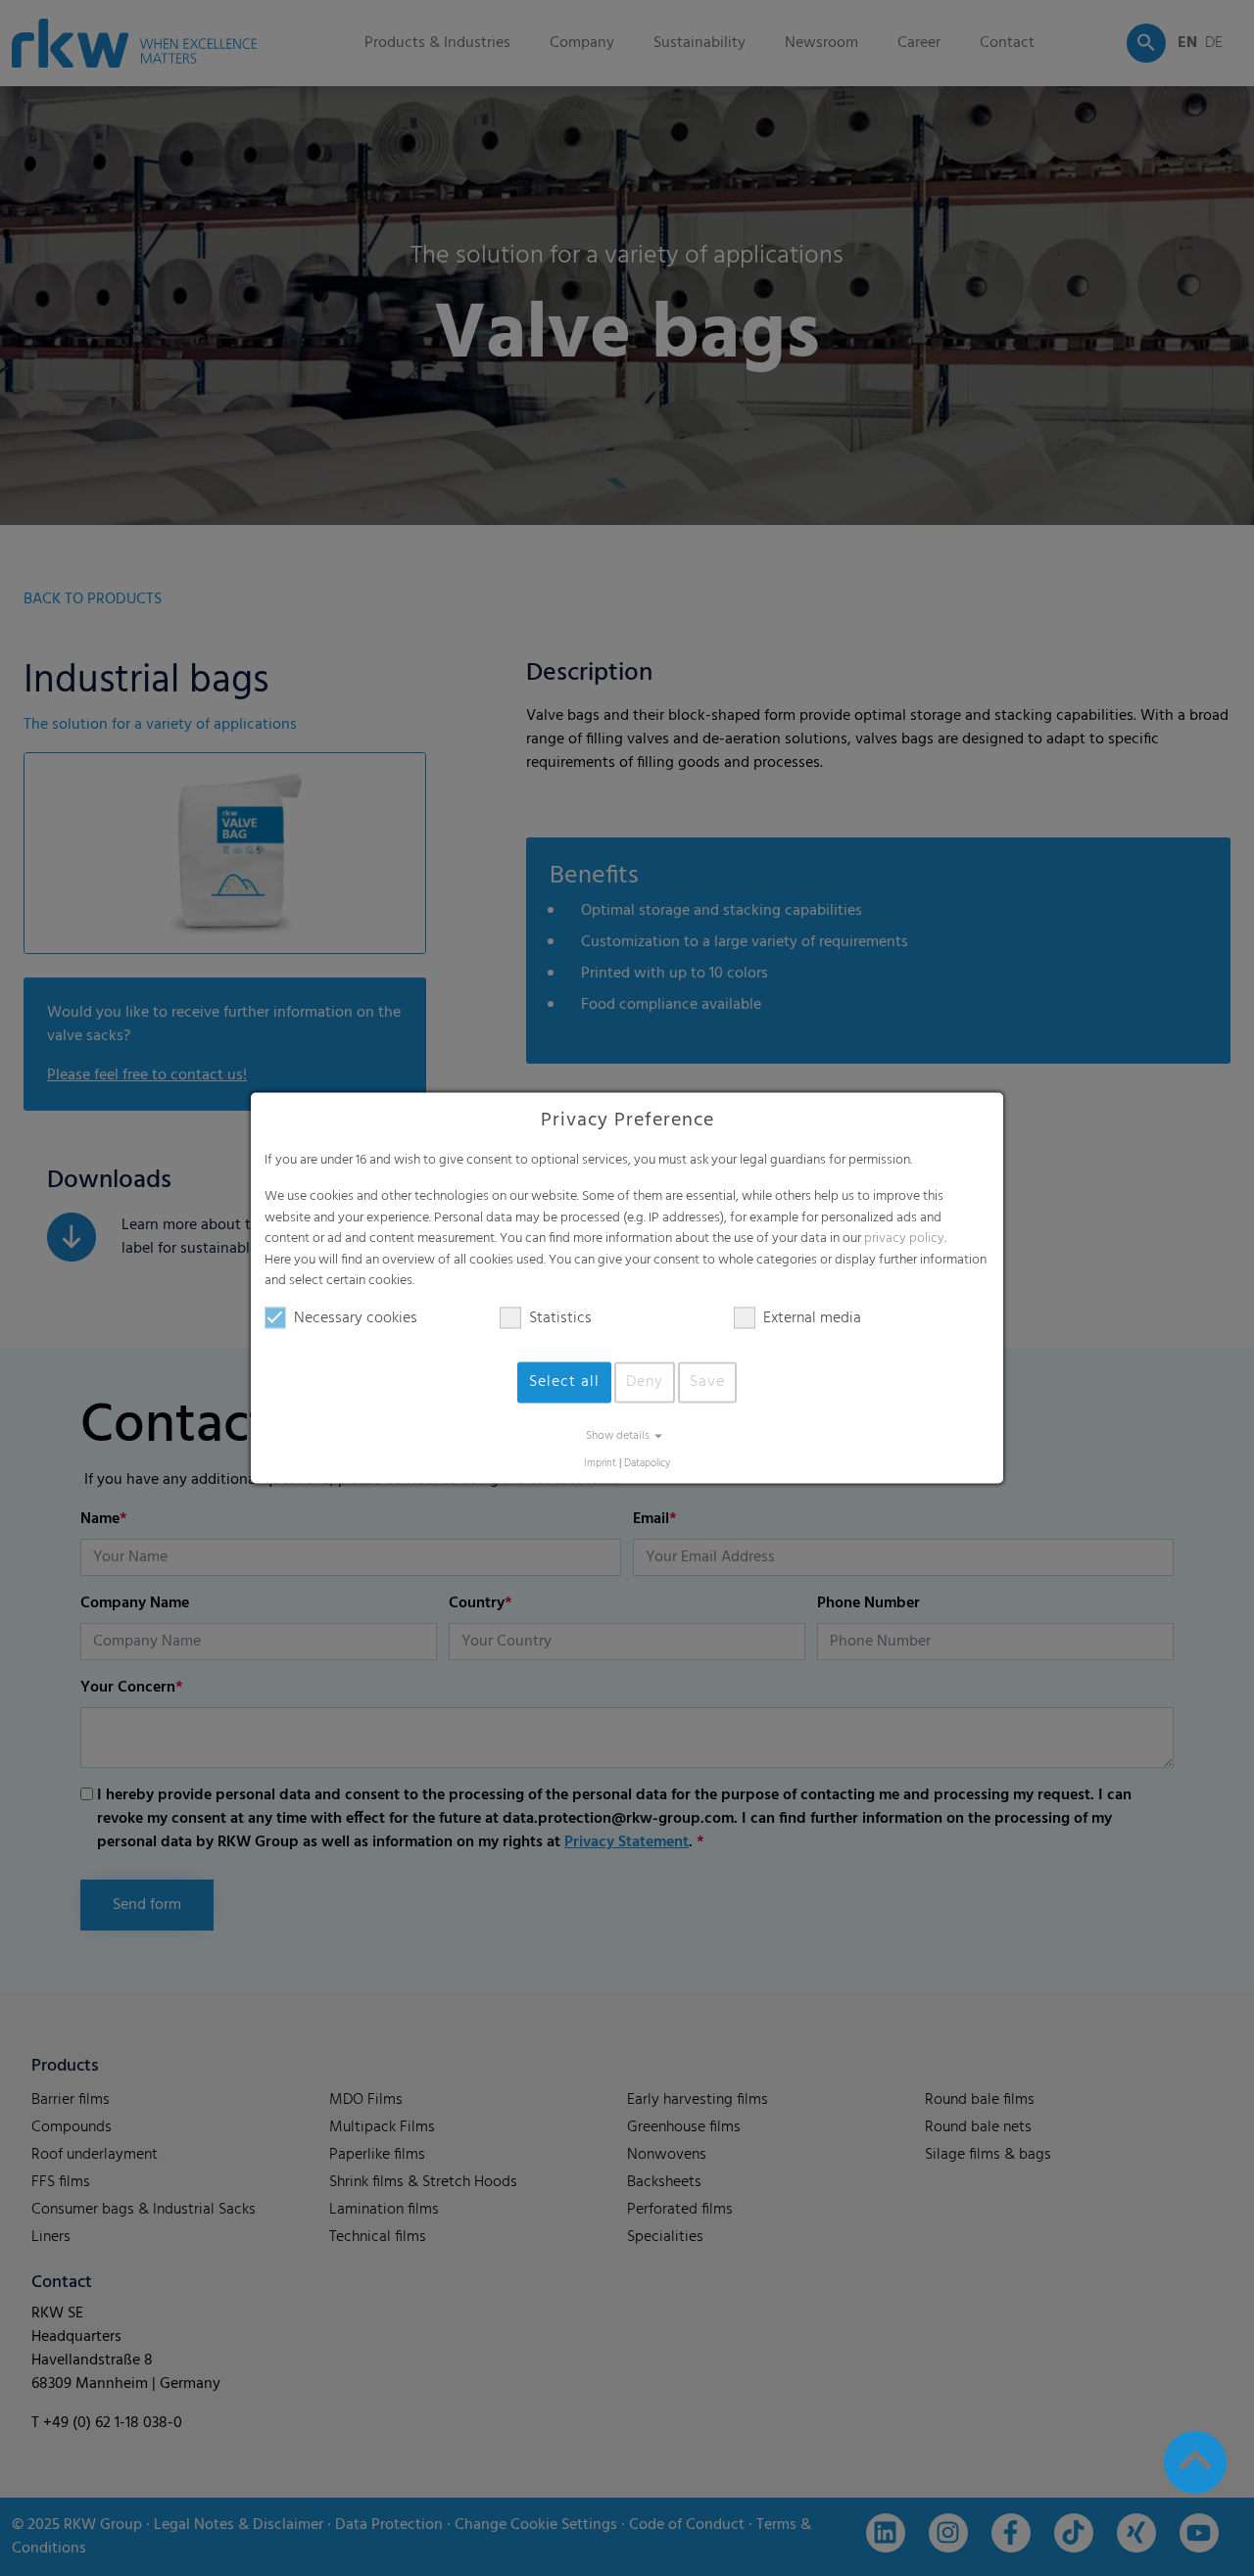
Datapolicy (647, 1464)
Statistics (560, 1318)
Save (707, 1382)
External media (812, 1318)
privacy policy (904, 1240)
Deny (645, 1382)
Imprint (600, 1464)
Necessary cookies (356, 1318)
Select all (564, 1382)
